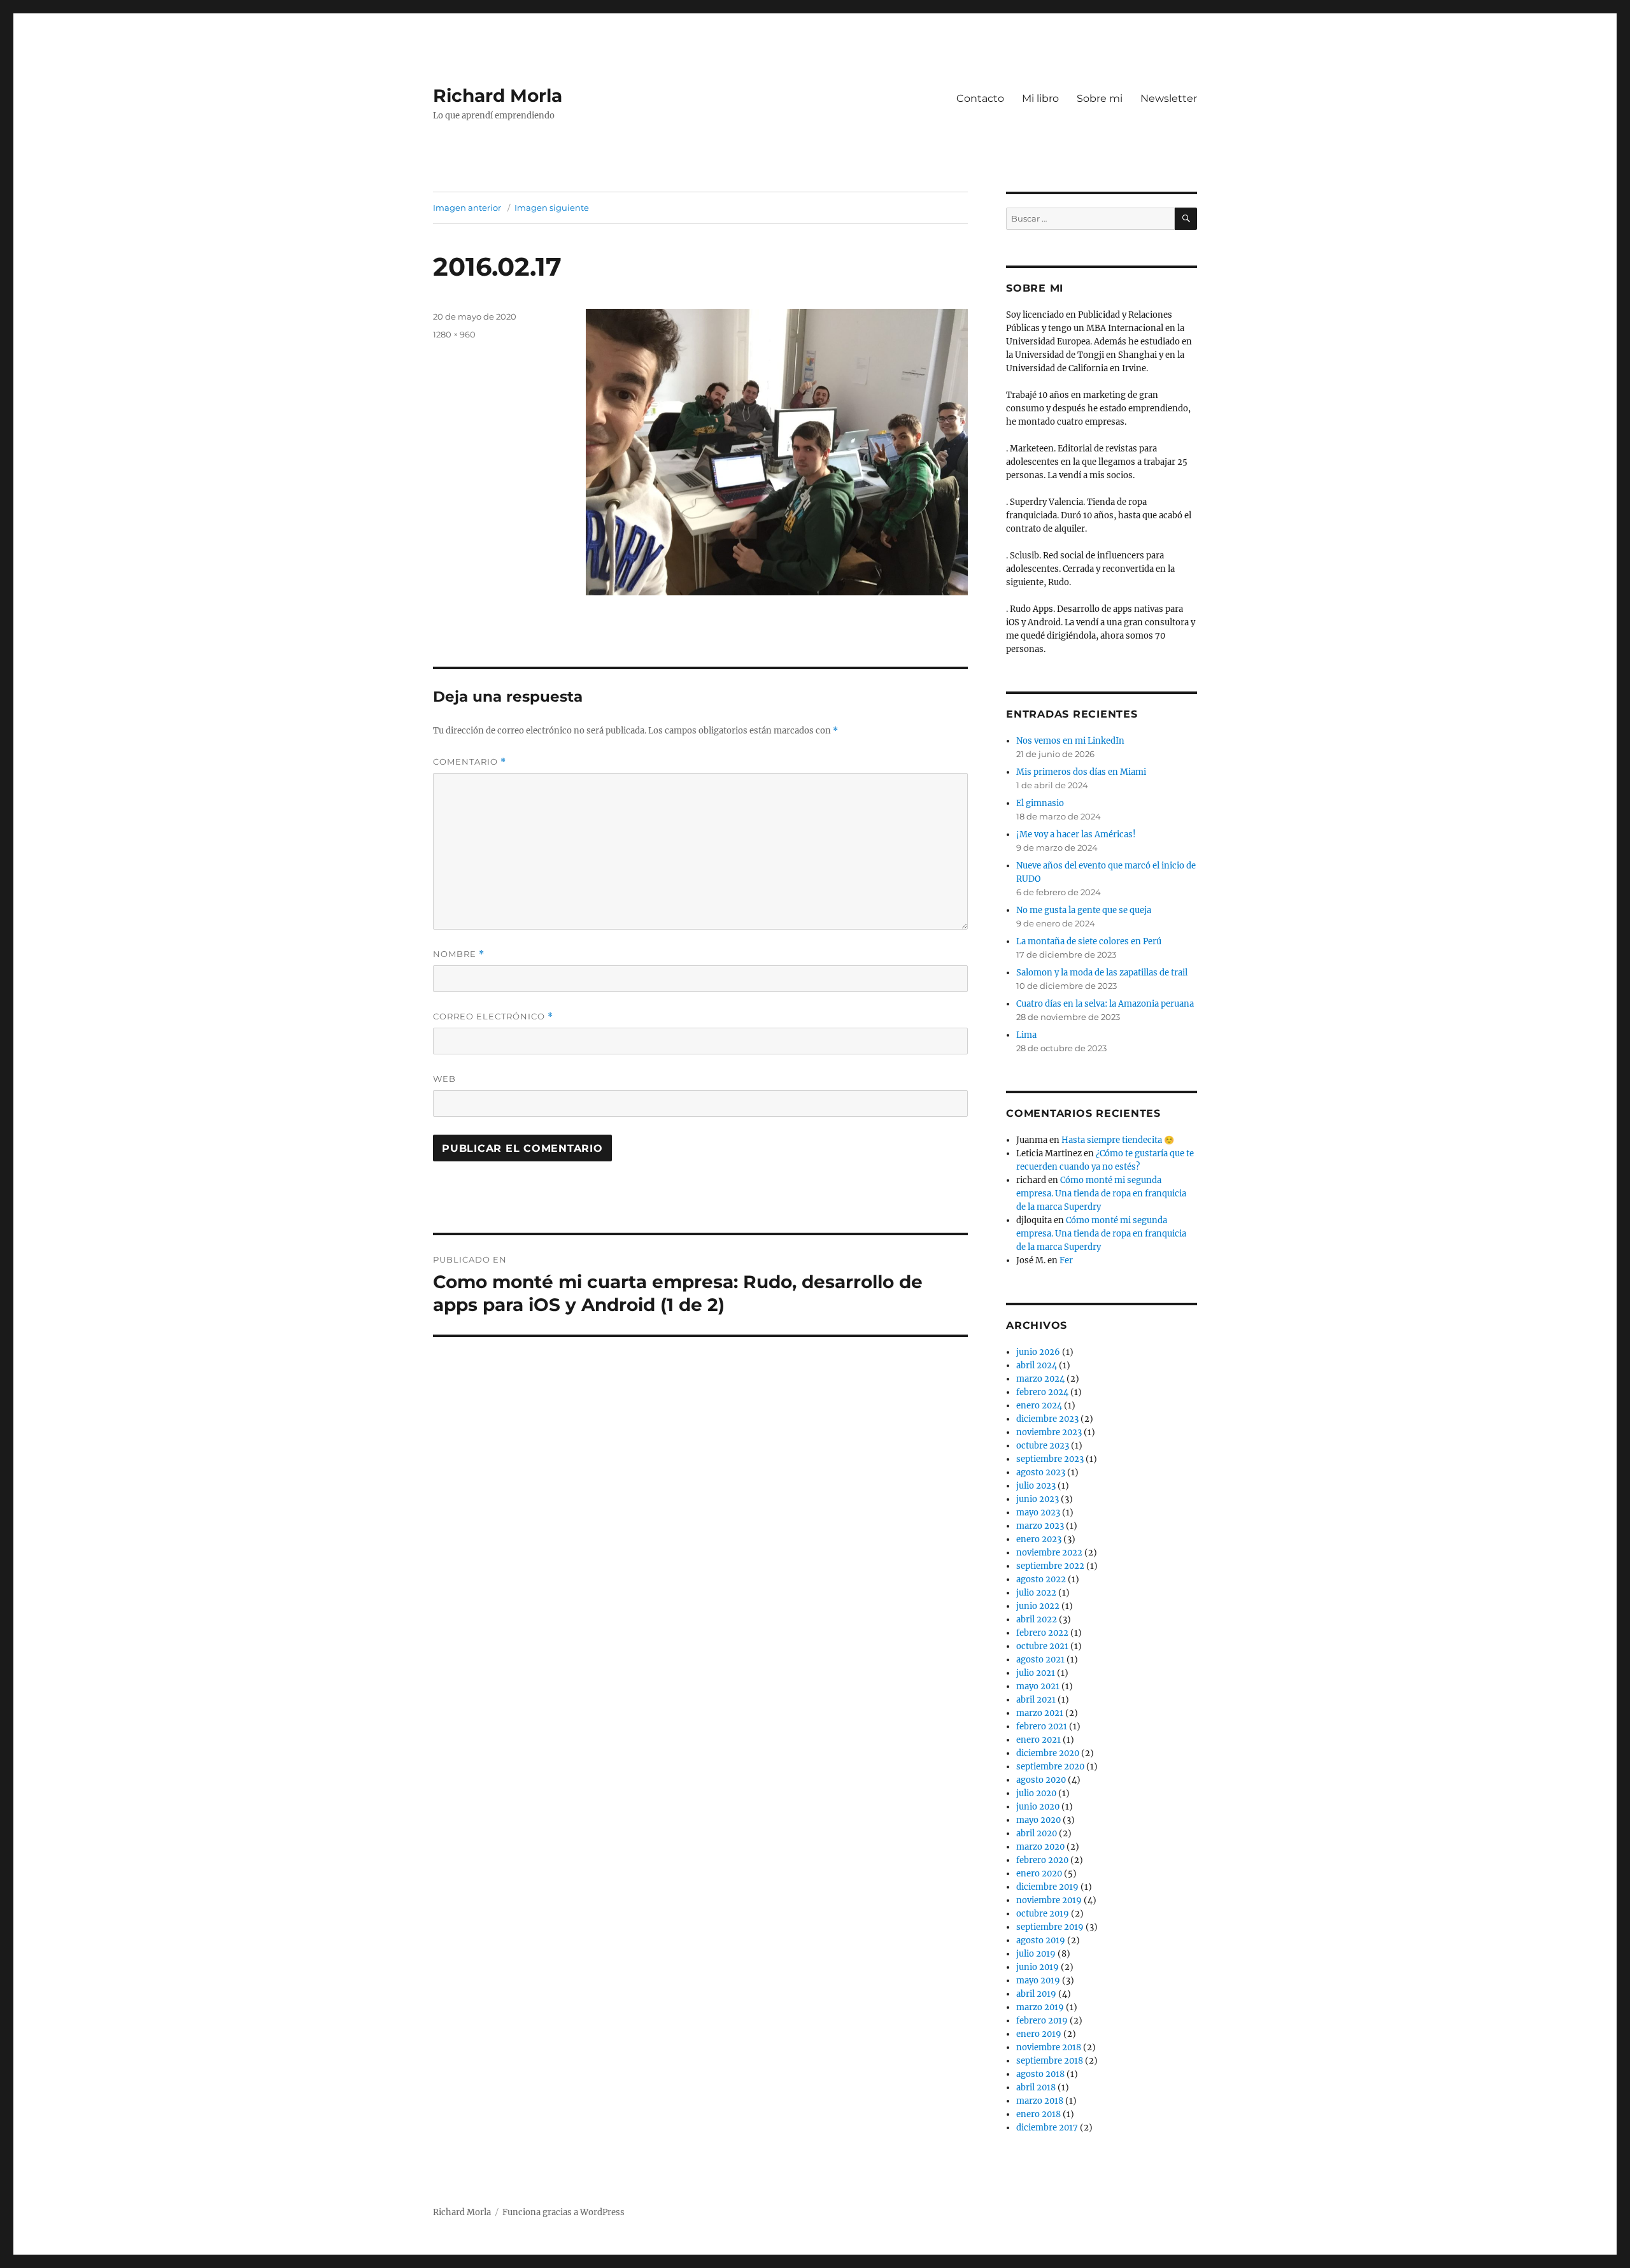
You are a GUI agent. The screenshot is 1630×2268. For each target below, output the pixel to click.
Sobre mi (1100, 98)
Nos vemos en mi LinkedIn (1070, 741)
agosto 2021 (1040, 1660)
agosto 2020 (1041, 1780)
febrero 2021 (1042, 1726)
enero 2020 (1039, 1874)
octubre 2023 (1043, 1446)
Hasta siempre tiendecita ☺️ (1118, 1140)
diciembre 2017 (1047, 2128)
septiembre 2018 (1050, 2061)
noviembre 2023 (1049, 1432)
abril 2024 (1037, 1365)
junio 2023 (1038, 1499)
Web (444, 1079)
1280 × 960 (454, 334)
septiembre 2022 (1050, 1566)
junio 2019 (1038, 1967)
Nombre (459, 954)
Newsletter (1169, 98)
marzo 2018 (1040, 2101)
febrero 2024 (1042, 1392)
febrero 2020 (1042, 1860)
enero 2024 (1039, 1406)
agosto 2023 (1041, 1472)
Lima (1026, 1035)
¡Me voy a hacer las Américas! (1076, 834)
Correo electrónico (493, 1017)
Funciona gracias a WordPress (563, 2212)
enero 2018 (1038, 2114)
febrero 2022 (1042, 1633)
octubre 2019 (1043, 1914)
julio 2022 (1036, 1593)
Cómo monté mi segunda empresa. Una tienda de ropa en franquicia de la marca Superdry (1101, 1194)
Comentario (470, 762)
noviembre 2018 (1049, 2047)
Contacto (980, 98)
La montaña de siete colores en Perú (1089, 941)
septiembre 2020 (1050, 1767)
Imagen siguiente (552, 208)
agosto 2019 (1041, 1940)
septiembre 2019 (1050, 1927)
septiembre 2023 (1050, 1459)
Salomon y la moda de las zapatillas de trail (1102, 973)
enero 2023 (1039, 1539)
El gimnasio (1040, 803)
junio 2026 (1038, 1352)
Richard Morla (498, 96)
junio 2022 (1038, 1606)
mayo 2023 (1038, 1513)
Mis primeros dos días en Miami (1081, 772)
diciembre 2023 (1047, 1419)
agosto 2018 (1040, 2074)
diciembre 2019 (1047, 1887)
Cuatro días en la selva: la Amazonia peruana (1105, 1004)
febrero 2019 (1042, 2021)
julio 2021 (1036, 1673)
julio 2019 (1036, 1954)
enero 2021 (1038, 1740)
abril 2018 (1036, 2087)
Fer (1066, 1260)
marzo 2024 (1040, 1379)
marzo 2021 (1040, 1713)
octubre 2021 (1042, 1646)
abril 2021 (1036, 1700)
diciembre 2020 (1048, 1753)
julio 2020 (1036, 1793)
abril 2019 (1036, 1994)
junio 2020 (1038, 1807)
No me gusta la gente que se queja (1084, 910)
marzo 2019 (1040, 2007)
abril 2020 (1037, 1833)
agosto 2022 (1041, 1579)
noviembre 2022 (1049, 1553)
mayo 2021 (1038, 1686)
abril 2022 (1037, 1619)
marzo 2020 (1040, 1847)
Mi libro (1040, 98)
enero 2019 (1039, 2034)
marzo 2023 (1040, 1526)
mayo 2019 (1038, 1981)
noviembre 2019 (1049, 1900)
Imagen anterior (467, 208)
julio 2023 (1036, 1486)
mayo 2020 (1038, 1820)
